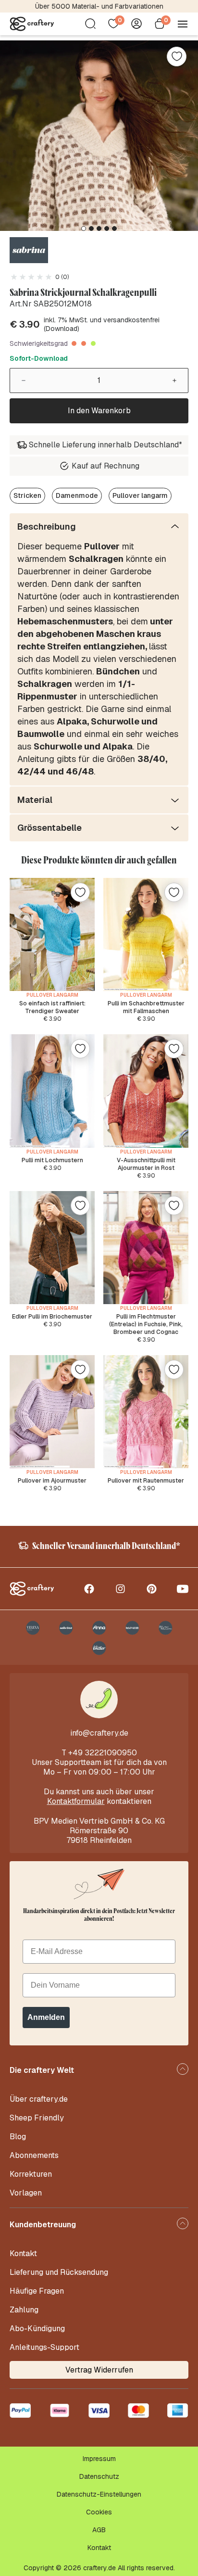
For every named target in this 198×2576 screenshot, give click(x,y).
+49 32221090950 (103, 1753)
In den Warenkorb (99, 411)
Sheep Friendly (37, 2118)
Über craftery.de (39, 2099)
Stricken (27, 495)
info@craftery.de (99, 1733)
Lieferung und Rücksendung (59, 2272)
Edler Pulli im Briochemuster (52, 1317)
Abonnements (34, 2155)
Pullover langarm (140, 495)
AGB (99, 2530)
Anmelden (46, 2017)
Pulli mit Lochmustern (52, 1160)
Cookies (99, 2512)
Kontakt (23, 2253)
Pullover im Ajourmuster (52, 1481)
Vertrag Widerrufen (99, 2370)
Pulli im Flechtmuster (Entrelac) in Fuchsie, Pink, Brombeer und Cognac (146, 1324)
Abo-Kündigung (37, 2329)
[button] (84, 228)
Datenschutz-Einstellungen (99, 2494)
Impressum (99, 2459)
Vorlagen (26, 2193)
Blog (18, 2137)
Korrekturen (31, 2174)
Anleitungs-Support (44, 2347)
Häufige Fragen (37, 2291)
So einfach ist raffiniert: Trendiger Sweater (52, 1007)
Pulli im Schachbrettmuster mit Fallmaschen (146, 1007)
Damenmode (77, 495)
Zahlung (24, 2310)
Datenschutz (99, 2476)
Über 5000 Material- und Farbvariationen (99, 6)
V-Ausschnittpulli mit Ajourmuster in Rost (146, 1164)
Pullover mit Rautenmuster (146, 1481)
